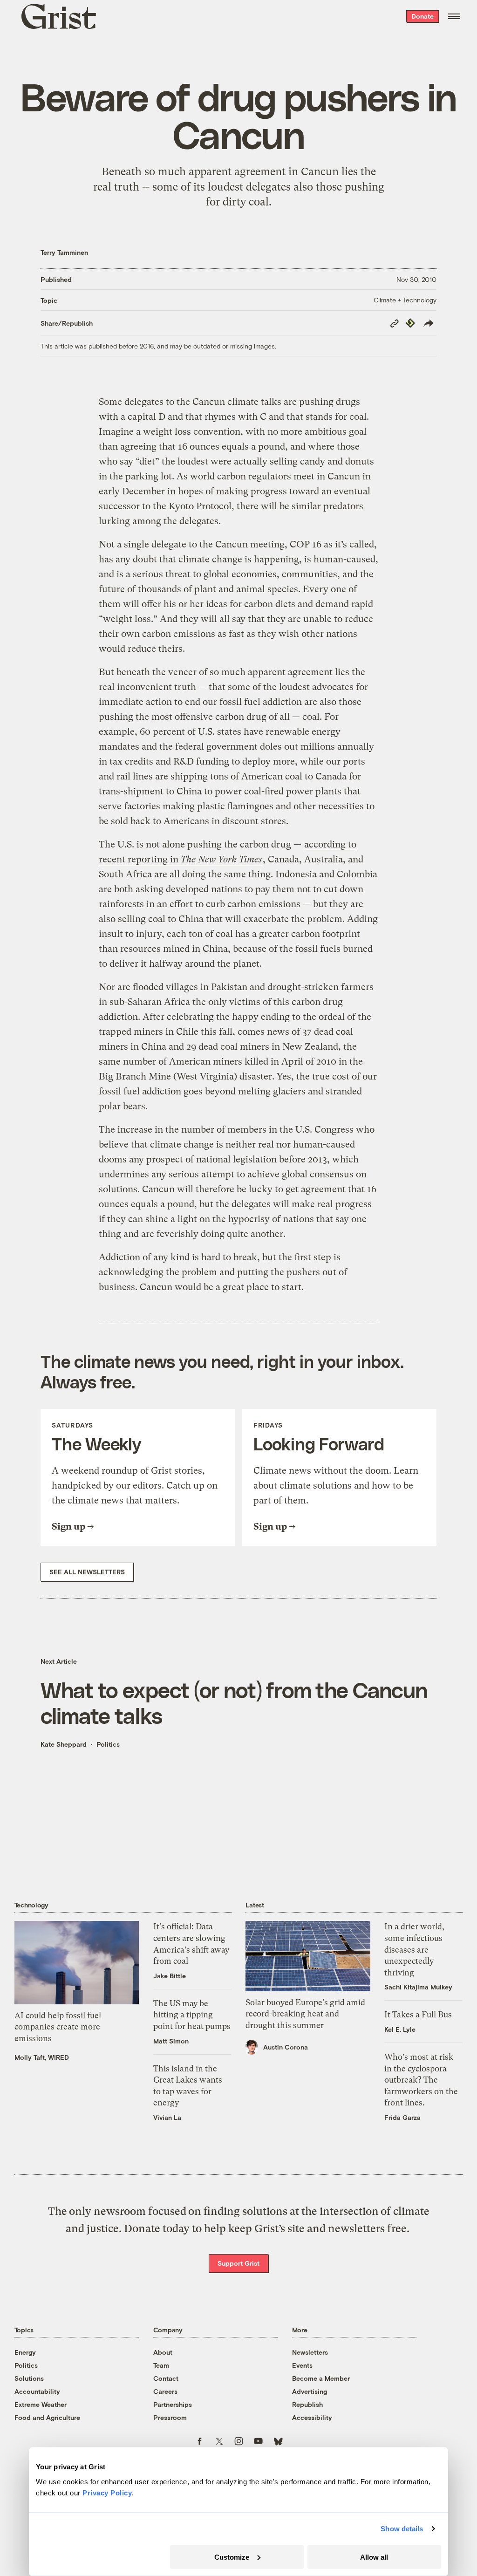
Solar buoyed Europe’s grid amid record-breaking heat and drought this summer (305, 2014)
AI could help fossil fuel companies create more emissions (58, 2027)
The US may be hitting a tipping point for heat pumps (192, 2015)
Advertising (310, 2391)
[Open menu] (454, 16)
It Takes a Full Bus (418, 2015)
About (163, 2352)
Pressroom (170, 2417)
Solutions (29, 2378)
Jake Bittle (170, 1976)
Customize (232, 2557)
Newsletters (310, 2352)
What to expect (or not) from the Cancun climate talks (234, 1702)
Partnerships (173, 2404)
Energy (25, 2352)
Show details (402, 2529)
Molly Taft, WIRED (42, 2057)
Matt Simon (171, 2041)
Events (302, 2365)
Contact (166, 2378)
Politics (108, 1744)
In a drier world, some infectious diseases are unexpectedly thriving (414, 1949)
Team (161, 2365)
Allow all (374, 2557)
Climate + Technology (405, 300)
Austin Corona (286, 2047)
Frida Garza (402, 2117)
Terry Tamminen (64, 252)
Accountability (37, 2391)
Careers (165, 2391)
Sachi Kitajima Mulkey (418, 1987)
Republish (307, 2404)
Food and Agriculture (47, 2417)
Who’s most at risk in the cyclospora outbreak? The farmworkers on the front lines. (421, 2080)
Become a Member (321, 2378)
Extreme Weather (41, 2404)
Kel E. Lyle (400, 2029)
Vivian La (167, 2117)
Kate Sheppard (64, 1744)
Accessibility (312, 2417)
